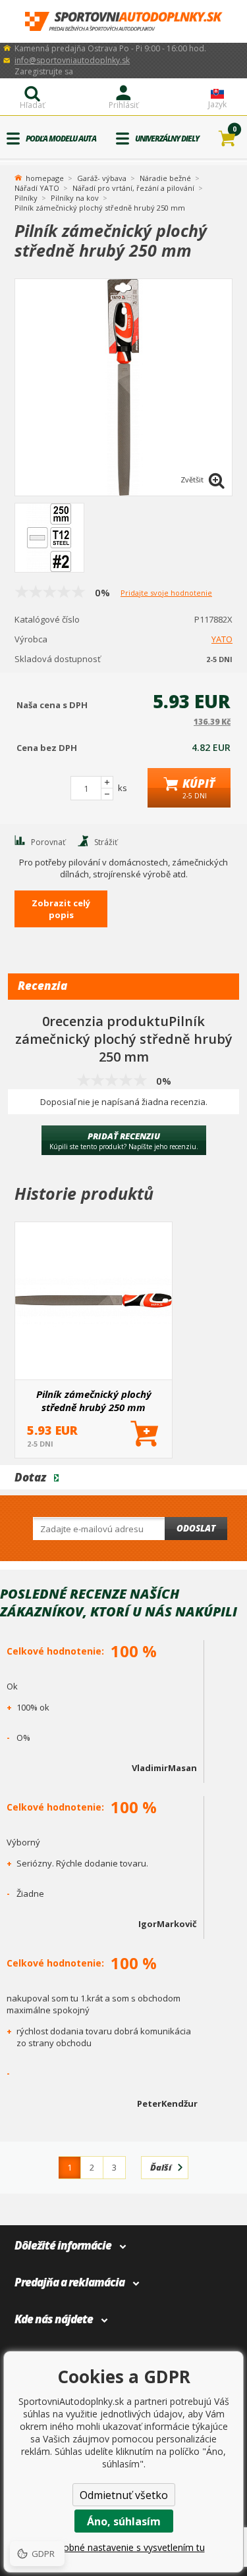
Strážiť (106, 842)
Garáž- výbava (102, 178)
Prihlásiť (123, 105)
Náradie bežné (165, 178)
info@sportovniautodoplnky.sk (72, 60)
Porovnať (48, 842)
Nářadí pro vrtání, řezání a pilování (133, 188)
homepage (45, 177)
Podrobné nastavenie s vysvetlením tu (124, 2547)
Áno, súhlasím (124, 2521)
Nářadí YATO (37, 188)
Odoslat (196, 1528)
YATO (222, 639)
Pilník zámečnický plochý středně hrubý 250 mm (94, 1401)
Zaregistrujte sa (44, 71)
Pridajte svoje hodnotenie (166, 593)
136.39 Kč (212, 722)
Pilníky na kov (75, 198)
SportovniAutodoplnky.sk (124, 21)
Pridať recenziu (124, 1141)
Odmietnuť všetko (124, 2495)
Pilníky (26, 198)
